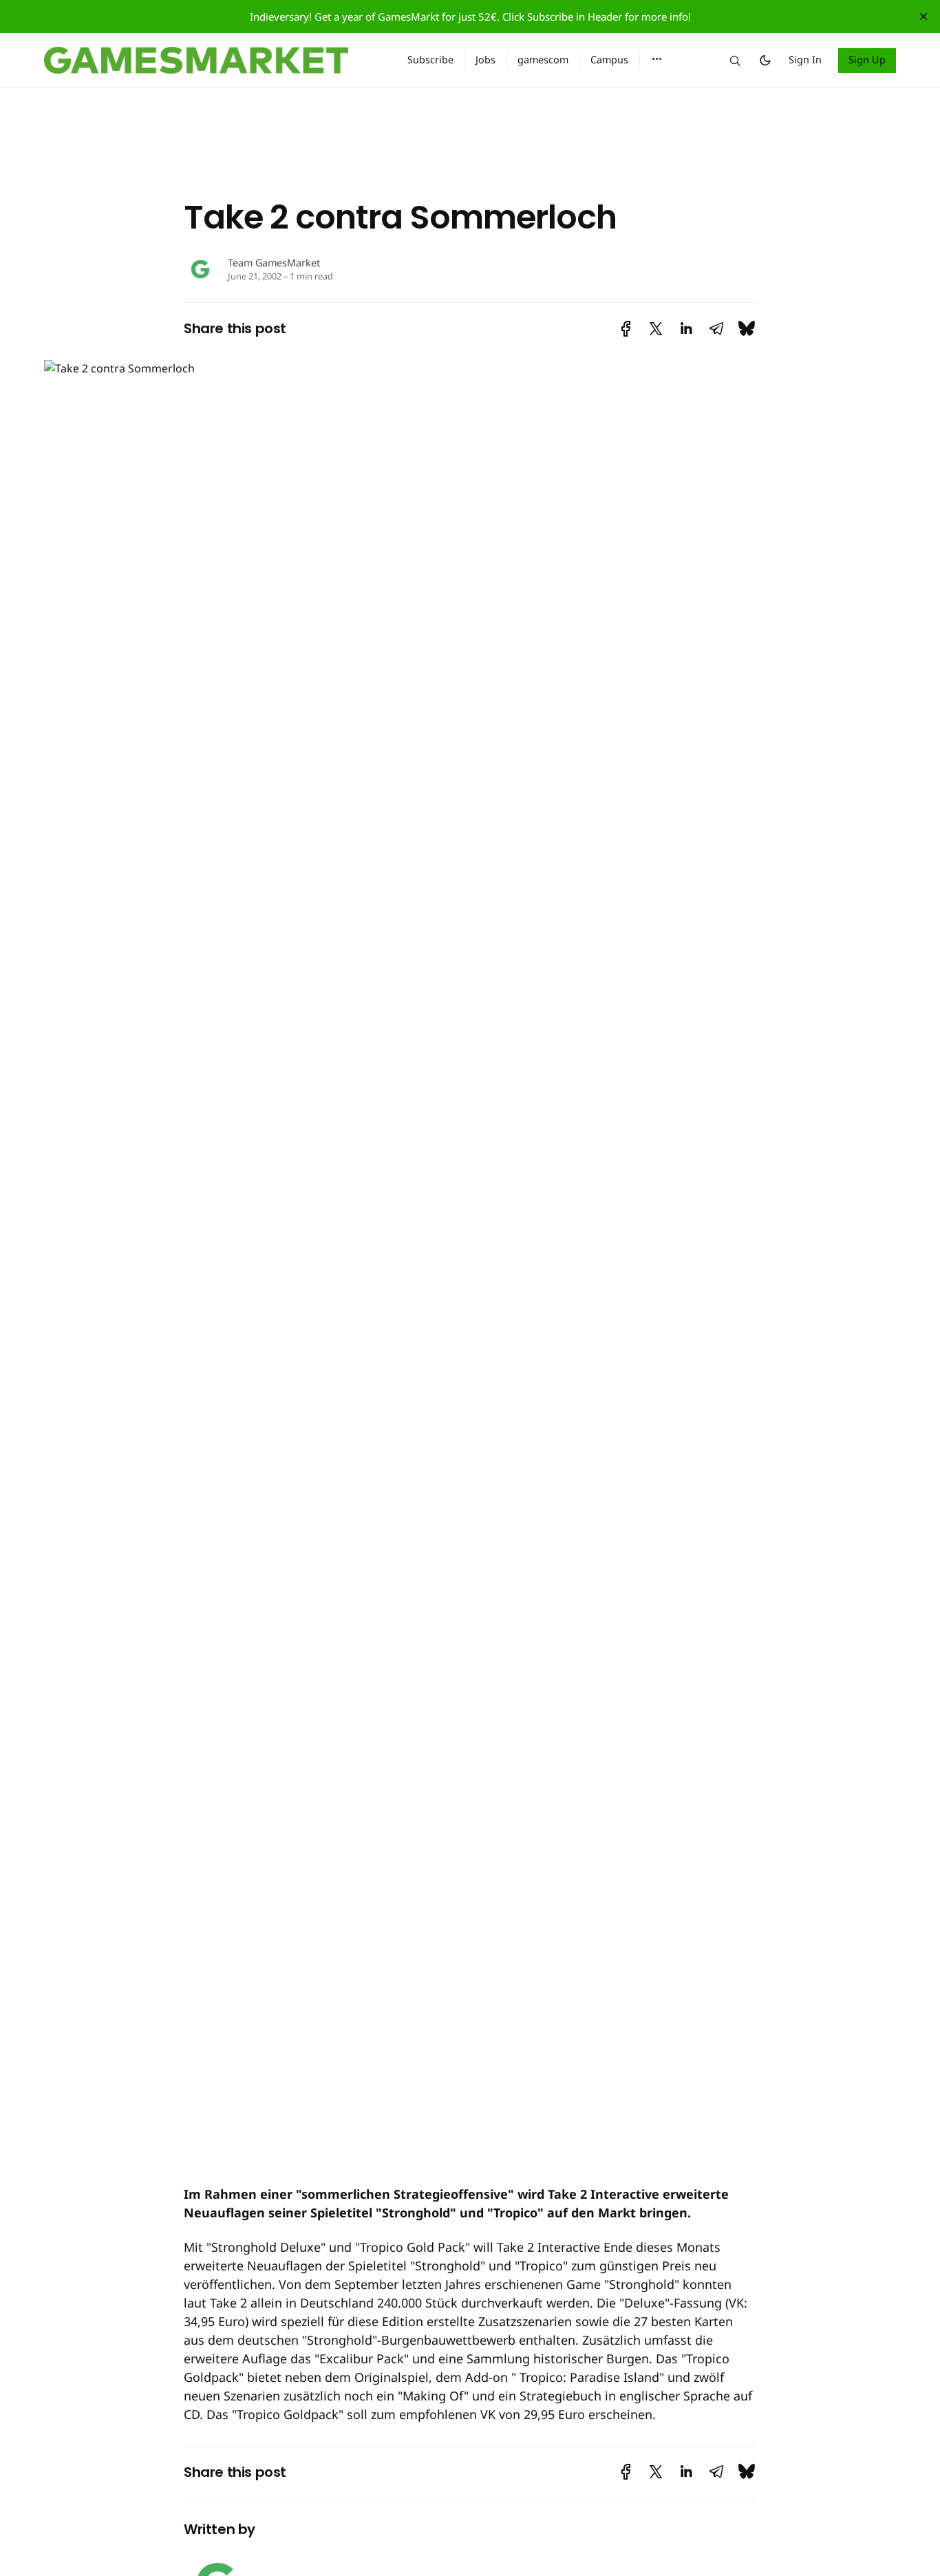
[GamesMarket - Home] (209, 61)
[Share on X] (656, 329)
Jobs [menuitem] (485, 60)
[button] (657, 59)
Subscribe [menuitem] (430, 60)
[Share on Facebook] (626, 329)
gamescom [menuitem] (543, 60)
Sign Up (867, 60)
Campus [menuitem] (609, 60)
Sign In (805, 60)
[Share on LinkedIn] (686, 329)
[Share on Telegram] (716, 329)
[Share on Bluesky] (747, 329)
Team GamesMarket (274, 263)
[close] (923, 17)
